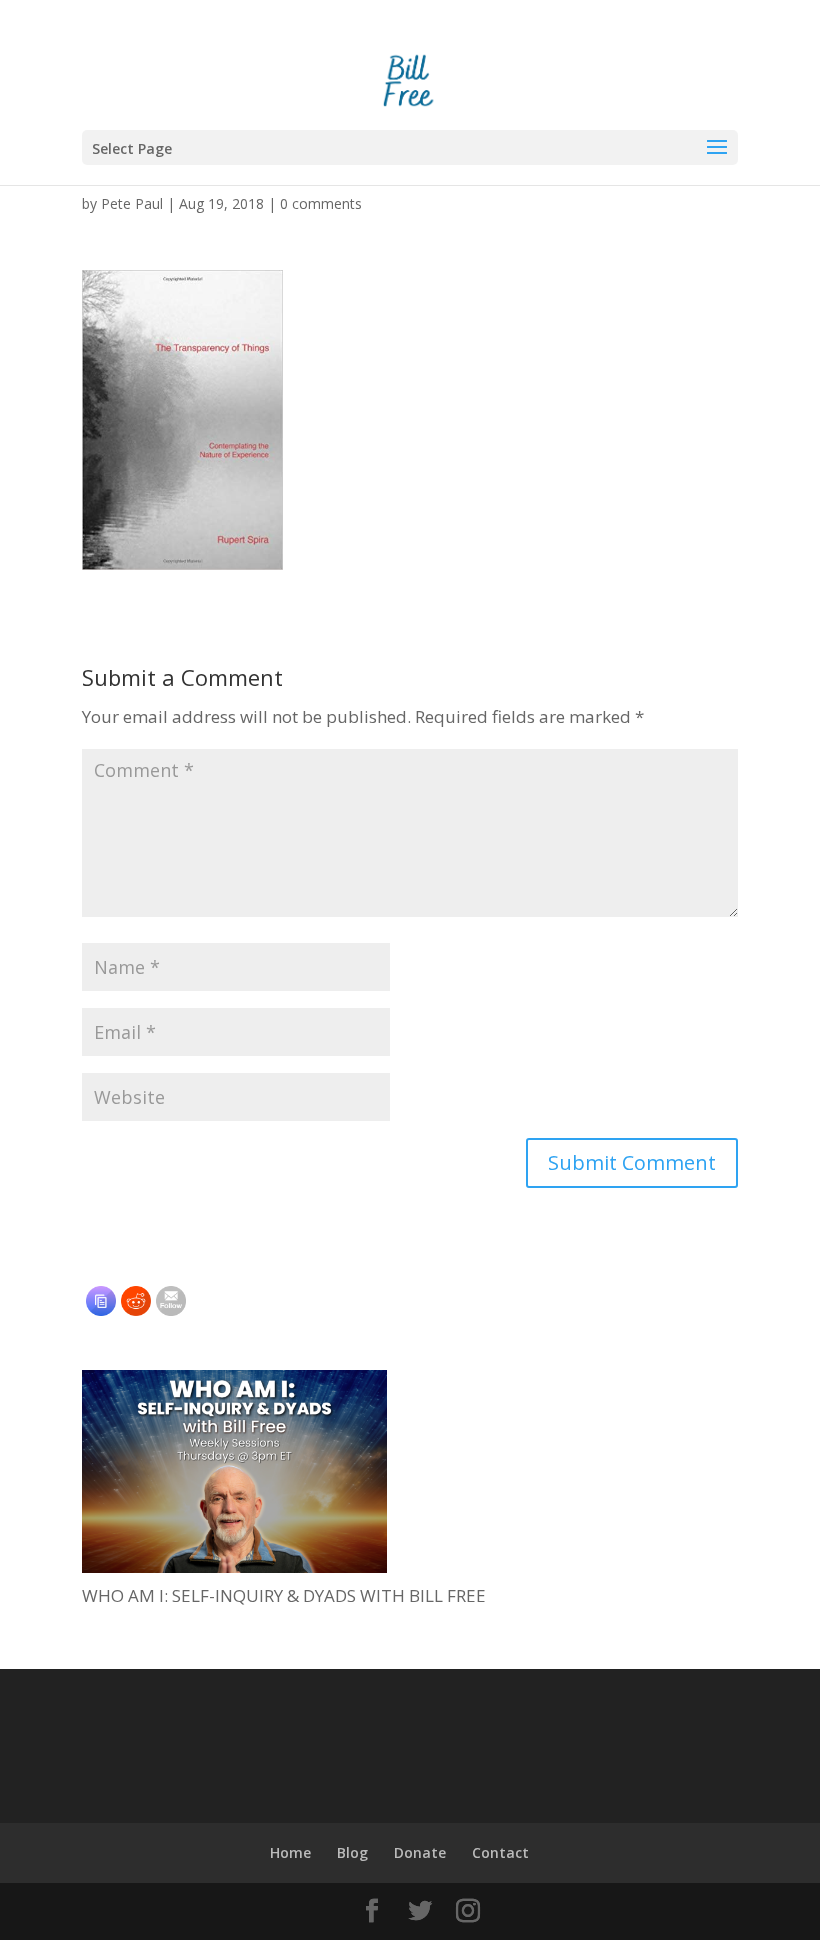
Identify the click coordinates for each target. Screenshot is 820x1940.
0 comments (321, 203)
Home (290, 1852)
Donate (420, 1852)
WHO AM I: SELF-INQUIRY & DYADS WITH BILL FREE (284, 1595)
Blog (352, 1852)
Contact (500, 1852)
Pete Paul (132, 203)
